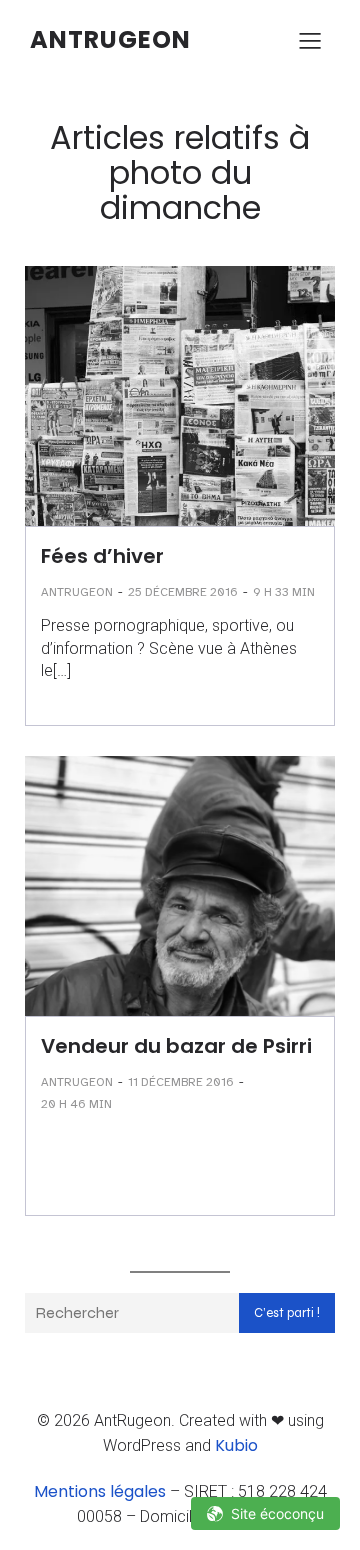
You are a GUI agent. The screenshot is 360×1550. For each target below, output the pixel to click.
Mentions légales (100, 1491)
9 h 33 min (284, 592)
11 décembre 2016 (181, 1082)
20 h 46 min (76, 1104)
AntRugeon (77, 592)
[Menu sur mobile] (310, 40)
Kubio (236, 1445)
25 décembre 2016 (183, 592)
